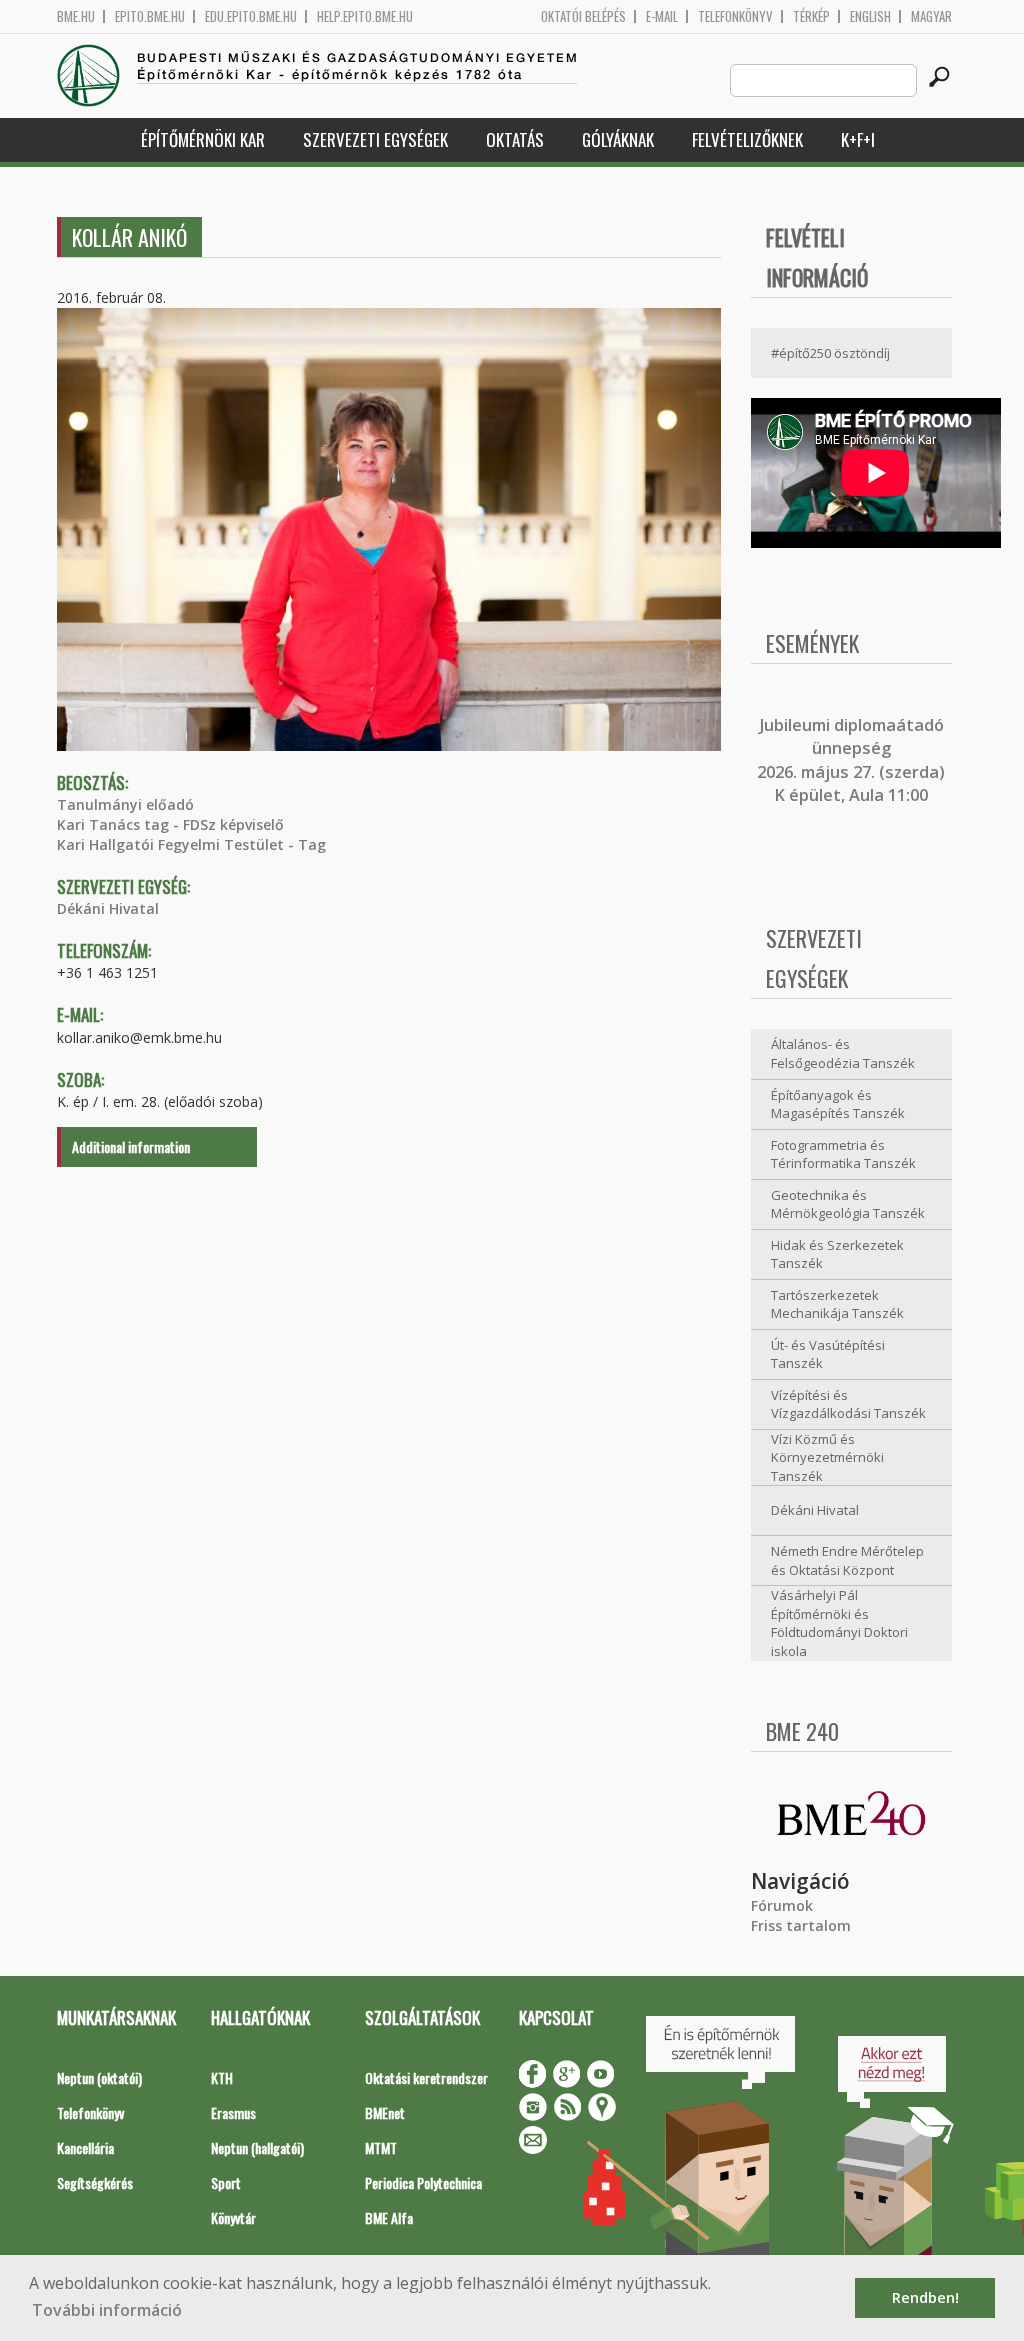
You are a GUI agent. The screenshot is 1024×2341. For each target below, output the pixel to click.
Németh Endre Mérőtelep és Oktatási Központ (847, 1560)
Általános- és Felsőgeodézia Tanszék (843, 1053)
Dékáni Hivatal (108, 908)
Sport (226, 2182)
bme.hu (76, 16)
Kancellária (85, 2147)
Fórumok (782, 1905)
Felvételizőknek (747, 139)
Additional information (131, 1146)
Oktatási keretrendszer (426, 2077)
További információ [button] (107, 2310)
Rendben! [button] (925, 2297)
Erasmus (233, 2112)
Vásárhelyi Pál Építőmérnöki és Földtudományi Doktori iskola (839, 1623)
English (870, 16)
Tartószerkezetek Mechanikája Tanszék (837, 1304)
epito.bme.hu (150, 16)
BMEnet (385, 2112)
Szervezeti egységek (375, 139)
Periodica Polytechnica (423, 2182)
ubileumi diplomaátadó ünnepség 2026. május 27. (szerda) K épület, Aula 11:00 (851, 760)
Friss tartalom (801, 1925)
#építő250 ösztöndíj (830, 353)
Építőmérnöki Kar (203, 139)
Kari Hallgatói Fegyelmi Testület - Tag (191, 844)
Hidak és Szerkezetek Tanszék (837, 1254)
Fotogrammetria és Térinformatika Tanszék (843, 1154)
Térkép (811, 16)
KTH (222, 2077)
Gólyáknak (618, 139)
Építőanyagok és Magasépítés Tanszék (838, 1104)
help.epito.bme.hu (365, 16)
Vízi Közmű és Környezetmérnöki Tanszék (827, 1457)
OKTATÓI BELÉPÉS (583, 16)
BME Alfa (389, 2217)
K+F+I (858, 139)
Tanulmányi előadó (125, 804)
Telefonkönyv (735, 16)
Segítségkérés (95, 2182)
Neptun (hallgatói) (257, 2147)
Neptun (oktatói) (99, 2077)
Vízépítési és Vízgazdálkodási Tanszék (848, 1404)
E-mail (662, 16)
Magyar (931, 16)
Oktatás (515, 139)
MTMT (381, 2147)
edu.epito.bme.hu (251, 16)
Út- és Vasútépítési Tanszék (828, 1354)
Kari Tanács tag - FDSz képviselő (170, 824)
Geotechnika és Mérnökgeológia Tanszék (848, 1204)
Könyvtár (233, 2217)
